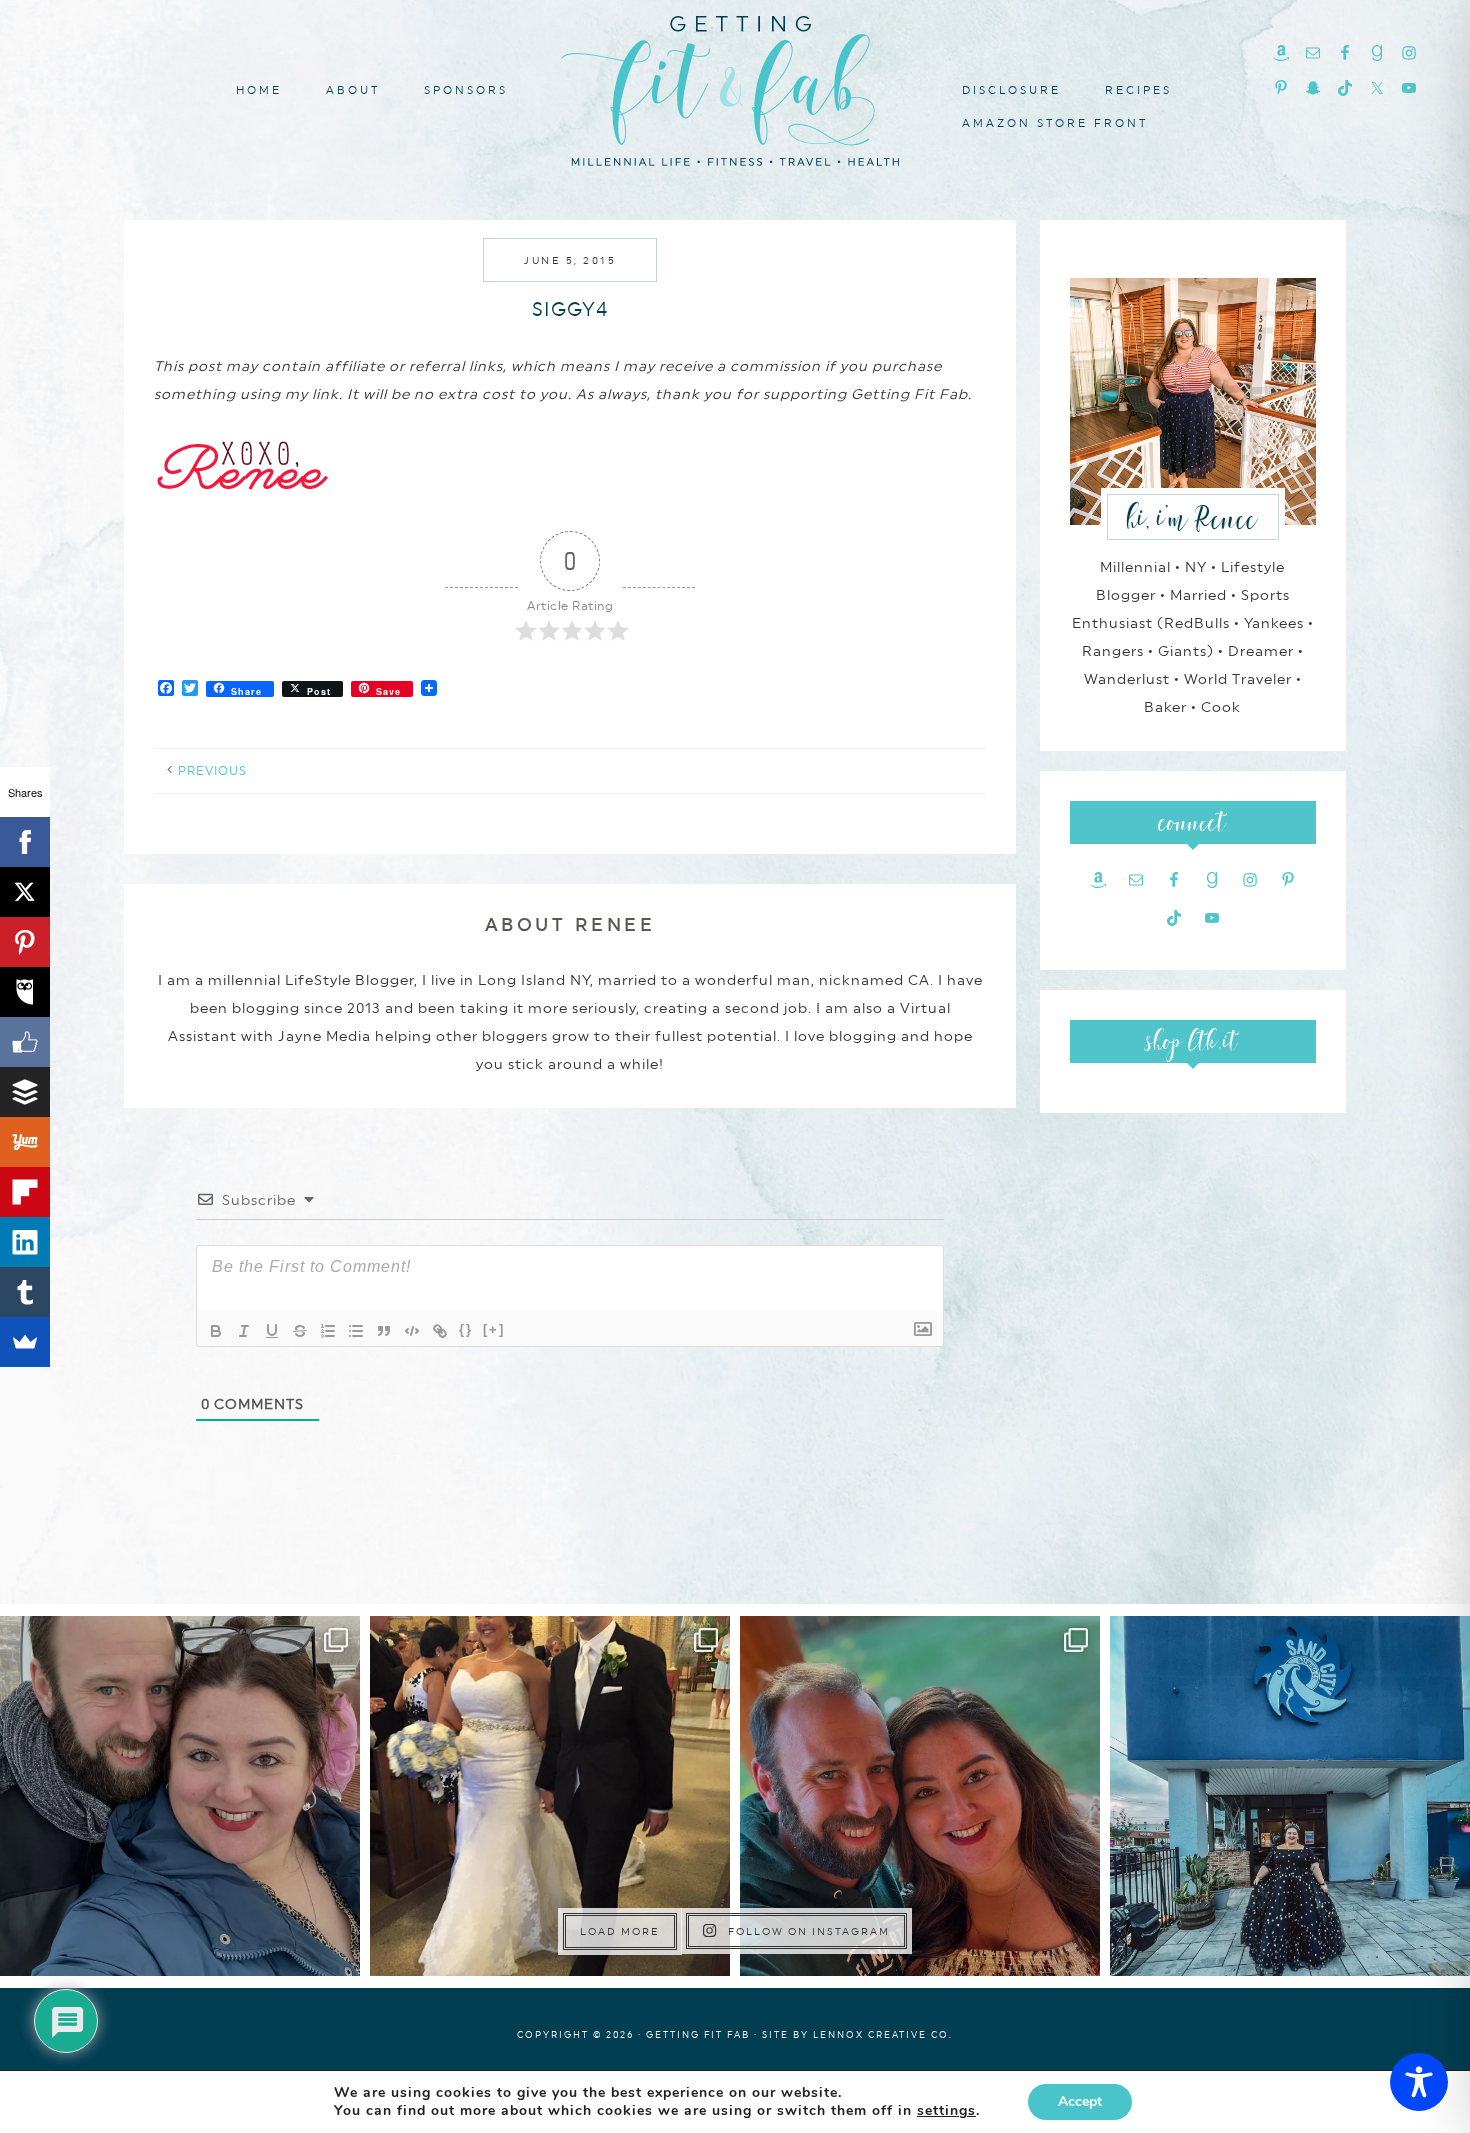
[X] (25, 892)
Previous (212, 771)
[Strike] (300, 1331)
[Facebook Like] (25, 1042)
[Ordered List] (328, 1331)
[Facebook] (25, 842)
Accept (1080, 2101)
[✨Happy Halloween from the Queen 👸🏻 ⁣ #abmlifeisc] (1290, 1796)
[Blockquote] (384, 1331)
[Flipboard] (25, 1192)
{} (466, 1329)
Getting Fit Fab (735, 87)
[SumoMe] (25, 1342)
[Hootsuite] (25, 992)
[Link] (440, 1331)
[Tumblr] (25, 1292)
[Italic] (244, 1331)
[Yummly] (25, 1142)
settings (946, 2111)
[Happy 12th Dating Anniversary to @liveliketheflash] (920, 1796)
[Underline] (272, 1331)
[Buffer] (25, 1092)
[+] (494, 1329)
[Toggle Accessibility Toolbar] (1419, 2082)
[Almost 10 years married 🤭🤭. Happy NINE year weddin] (550, 1796)
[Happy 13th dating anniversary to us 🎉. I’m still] (180, 1796)
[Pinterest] (25, 942)
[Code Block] (412, 1331)
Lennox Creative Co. (883, 2034)
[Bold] (216, 1331)
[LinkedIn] (25, 1242)
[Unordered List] (356, 1331)
